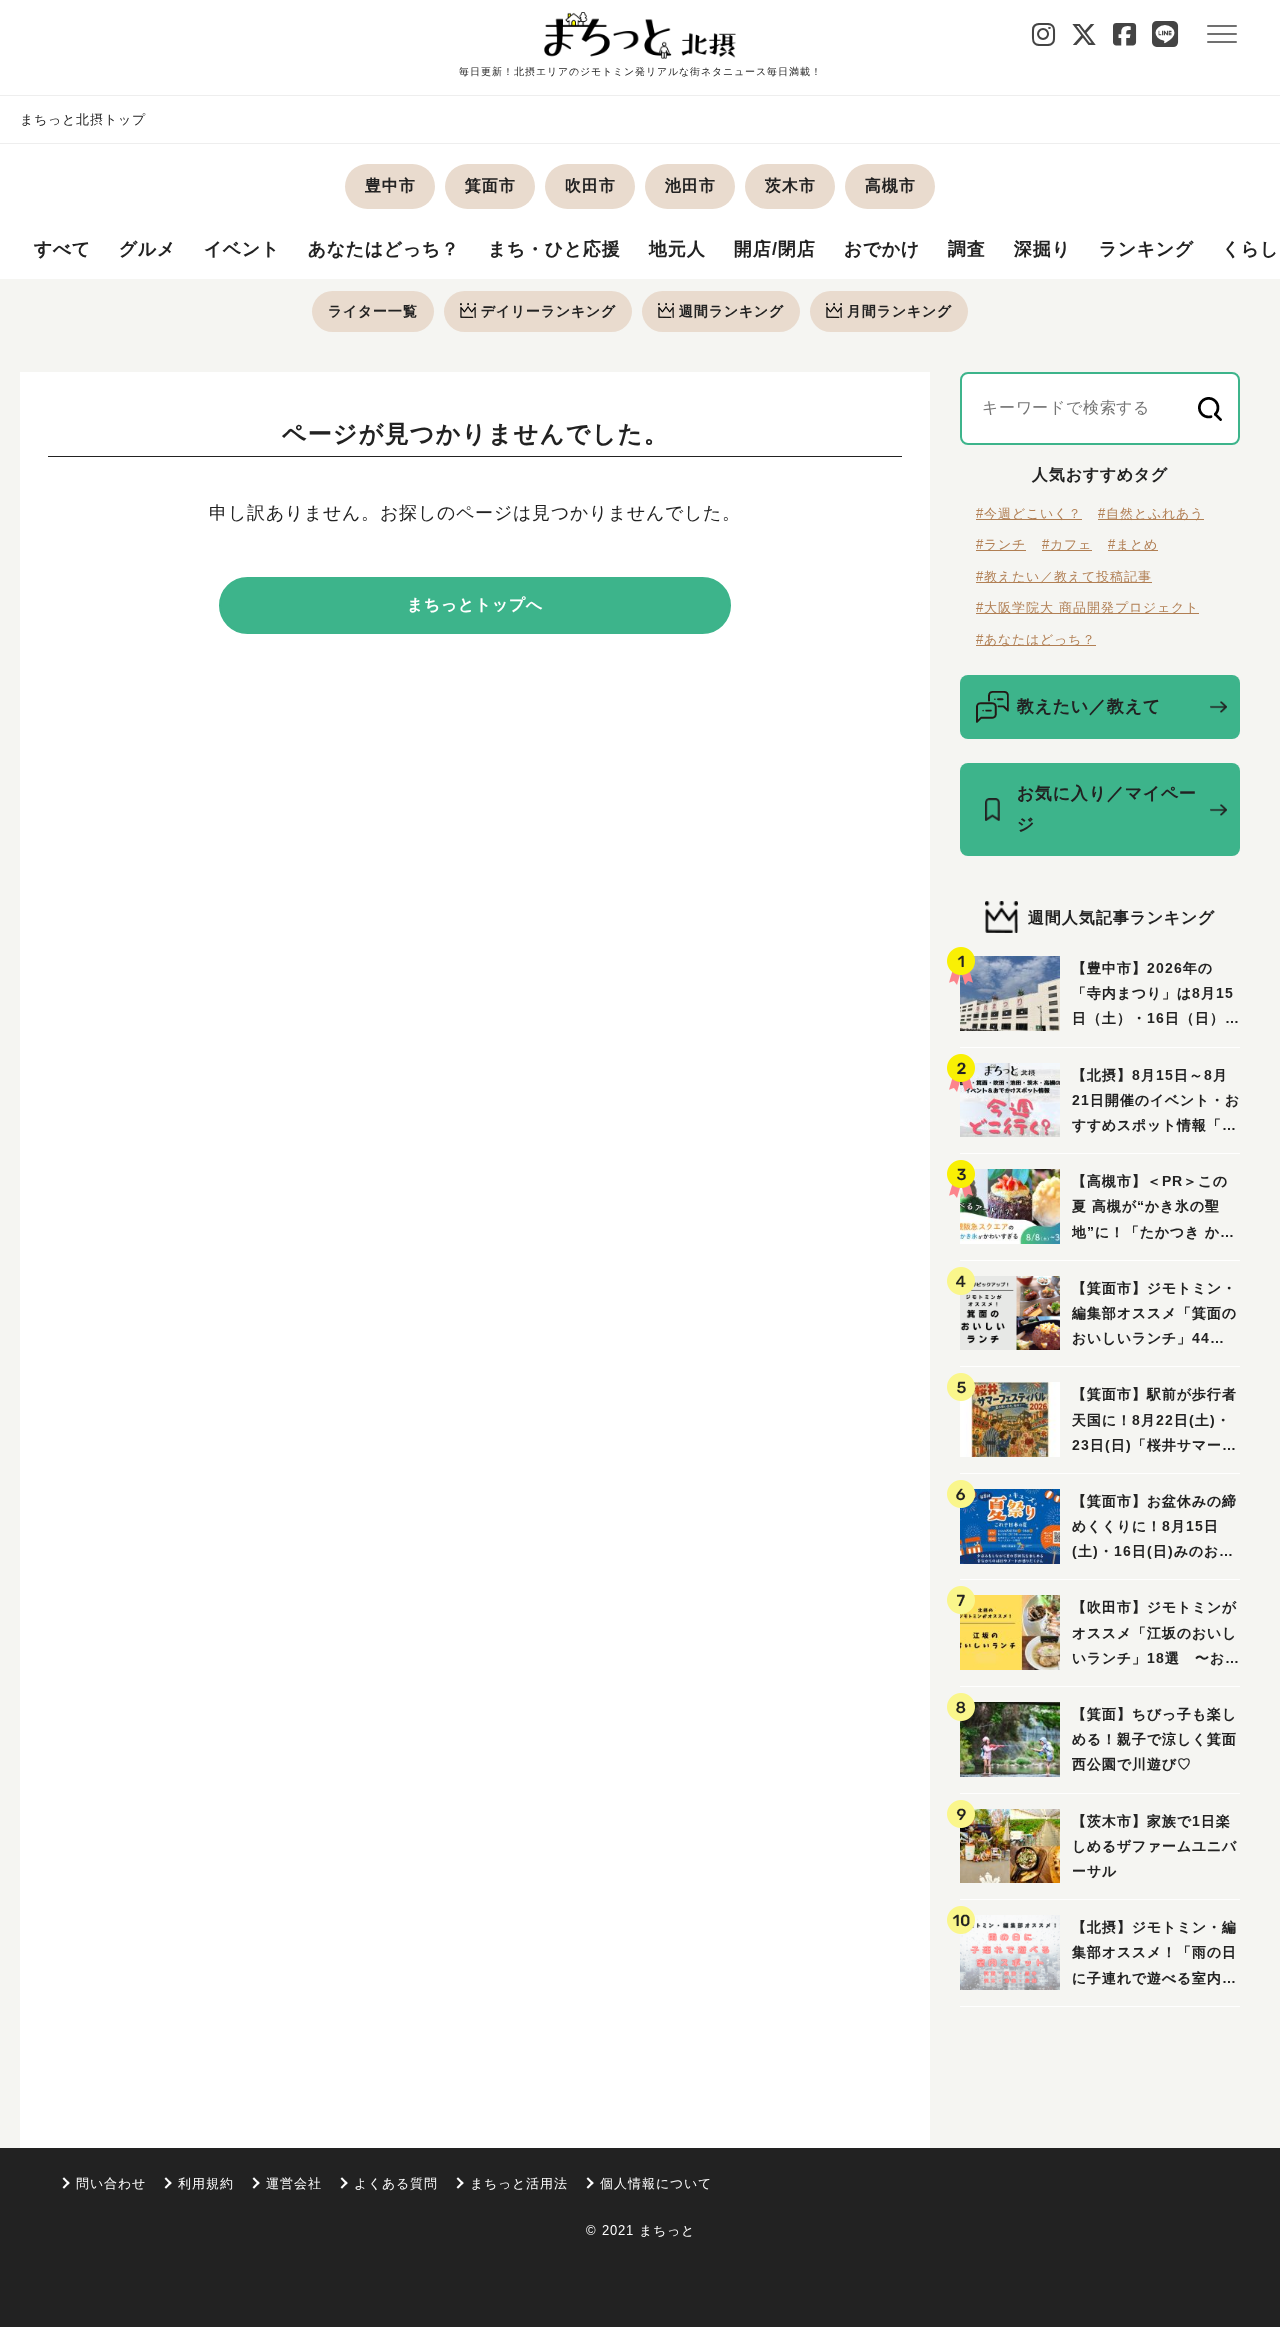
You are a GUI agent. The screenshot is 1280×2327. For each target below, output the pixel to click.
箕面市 (490, 185)
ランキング (1146, 249)
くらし (1250, 249)
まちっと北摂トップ (83, 119)
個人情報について (656, 2183)
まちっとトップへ (475, 604)
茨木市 (790, 185)
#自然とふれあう (1151, 513)
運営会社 (294, 2183)
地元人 (677, 249)
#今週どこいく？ (1029, 513)
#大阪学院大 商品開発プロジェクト (1087, 607)
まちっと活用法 (519, 2183)
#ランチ (1001, 544)
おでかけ (882, 249)
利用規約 (206, 2183)
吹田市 (590, 185)
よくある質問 (396, 2183)
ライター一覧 (373, 311)
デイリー (548, 311)
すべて (62, 249)
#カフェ (1067, 544)
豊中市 (390, 185)
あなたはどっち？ (384, 249)
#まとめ (1133, 544)
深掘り (1042, 249)
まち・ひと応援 (554, 249)
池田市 (690, 185)
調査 (967, 249)
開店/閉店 (775, 249)
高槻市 (890, 185)
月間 (899, 311)
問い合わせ (111, 2183)
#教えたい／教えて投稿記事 (1064, 576)
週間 (731, 311)
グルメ (147, 249)
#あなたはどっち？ (1036, 639)
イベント (242, 249)
